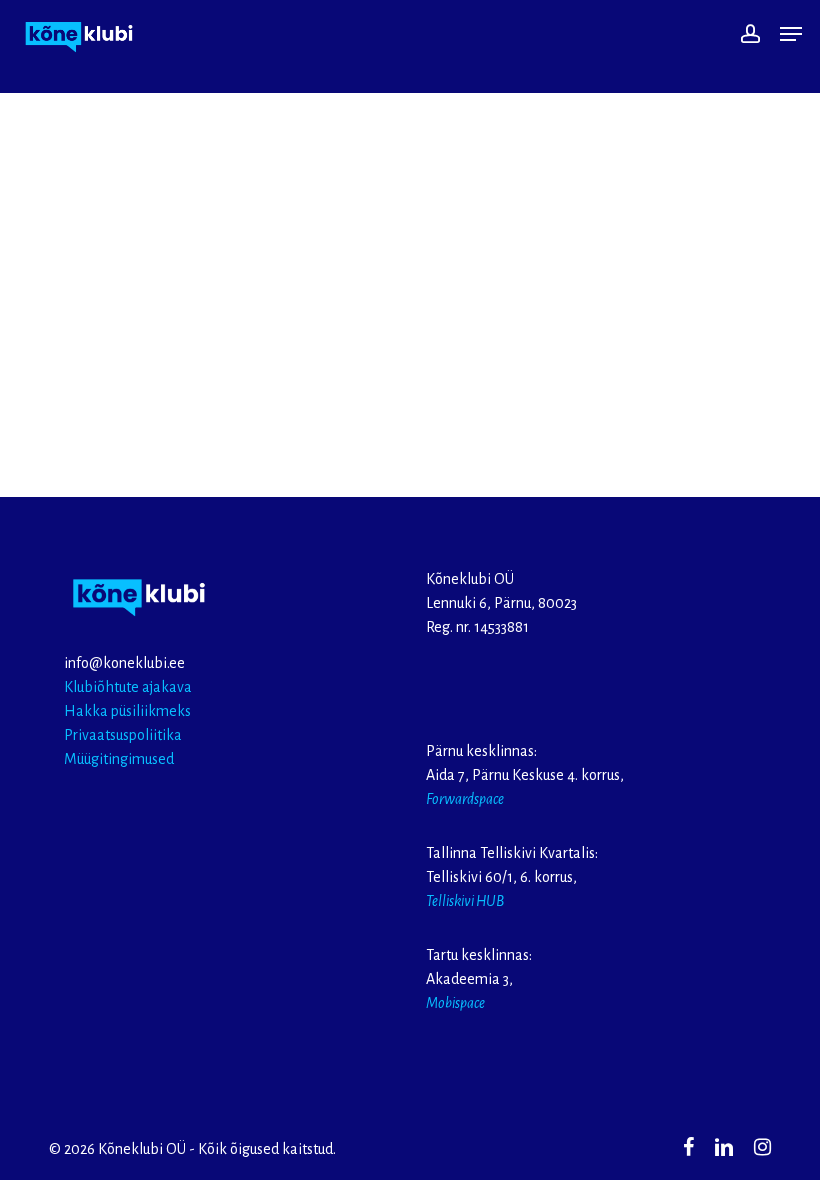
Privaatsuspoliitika (123, 735)
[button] (791, 34)
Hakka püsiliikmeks (127, 711)
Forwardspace (465, 799)
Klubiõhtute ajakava (128, 687)
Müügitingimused (119, 759)
